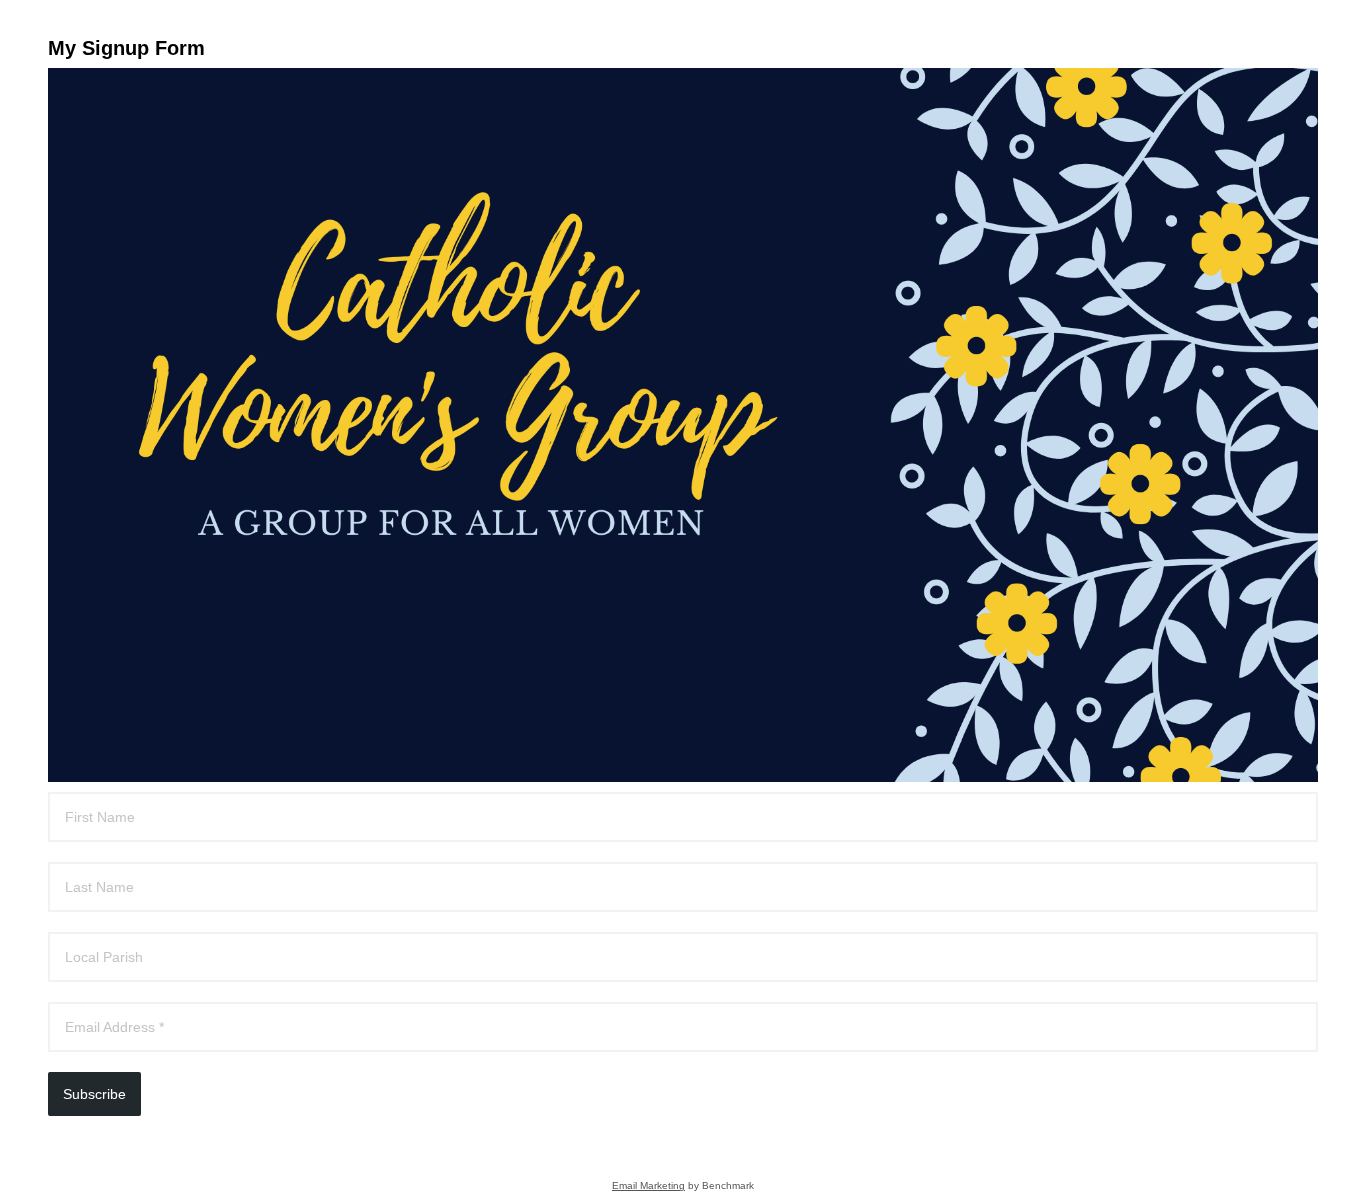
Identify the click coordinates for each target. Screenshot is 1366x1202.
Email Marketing (648, 1185)
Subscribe (94, 1094)
